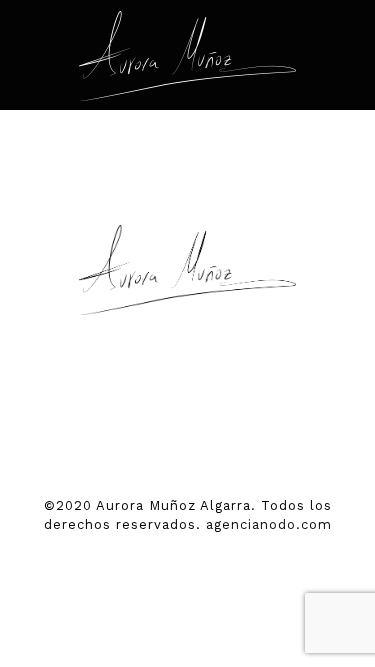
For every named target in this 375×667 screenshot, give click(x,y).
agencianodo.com (269, 524)
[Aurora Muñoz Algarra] (187, 55)
